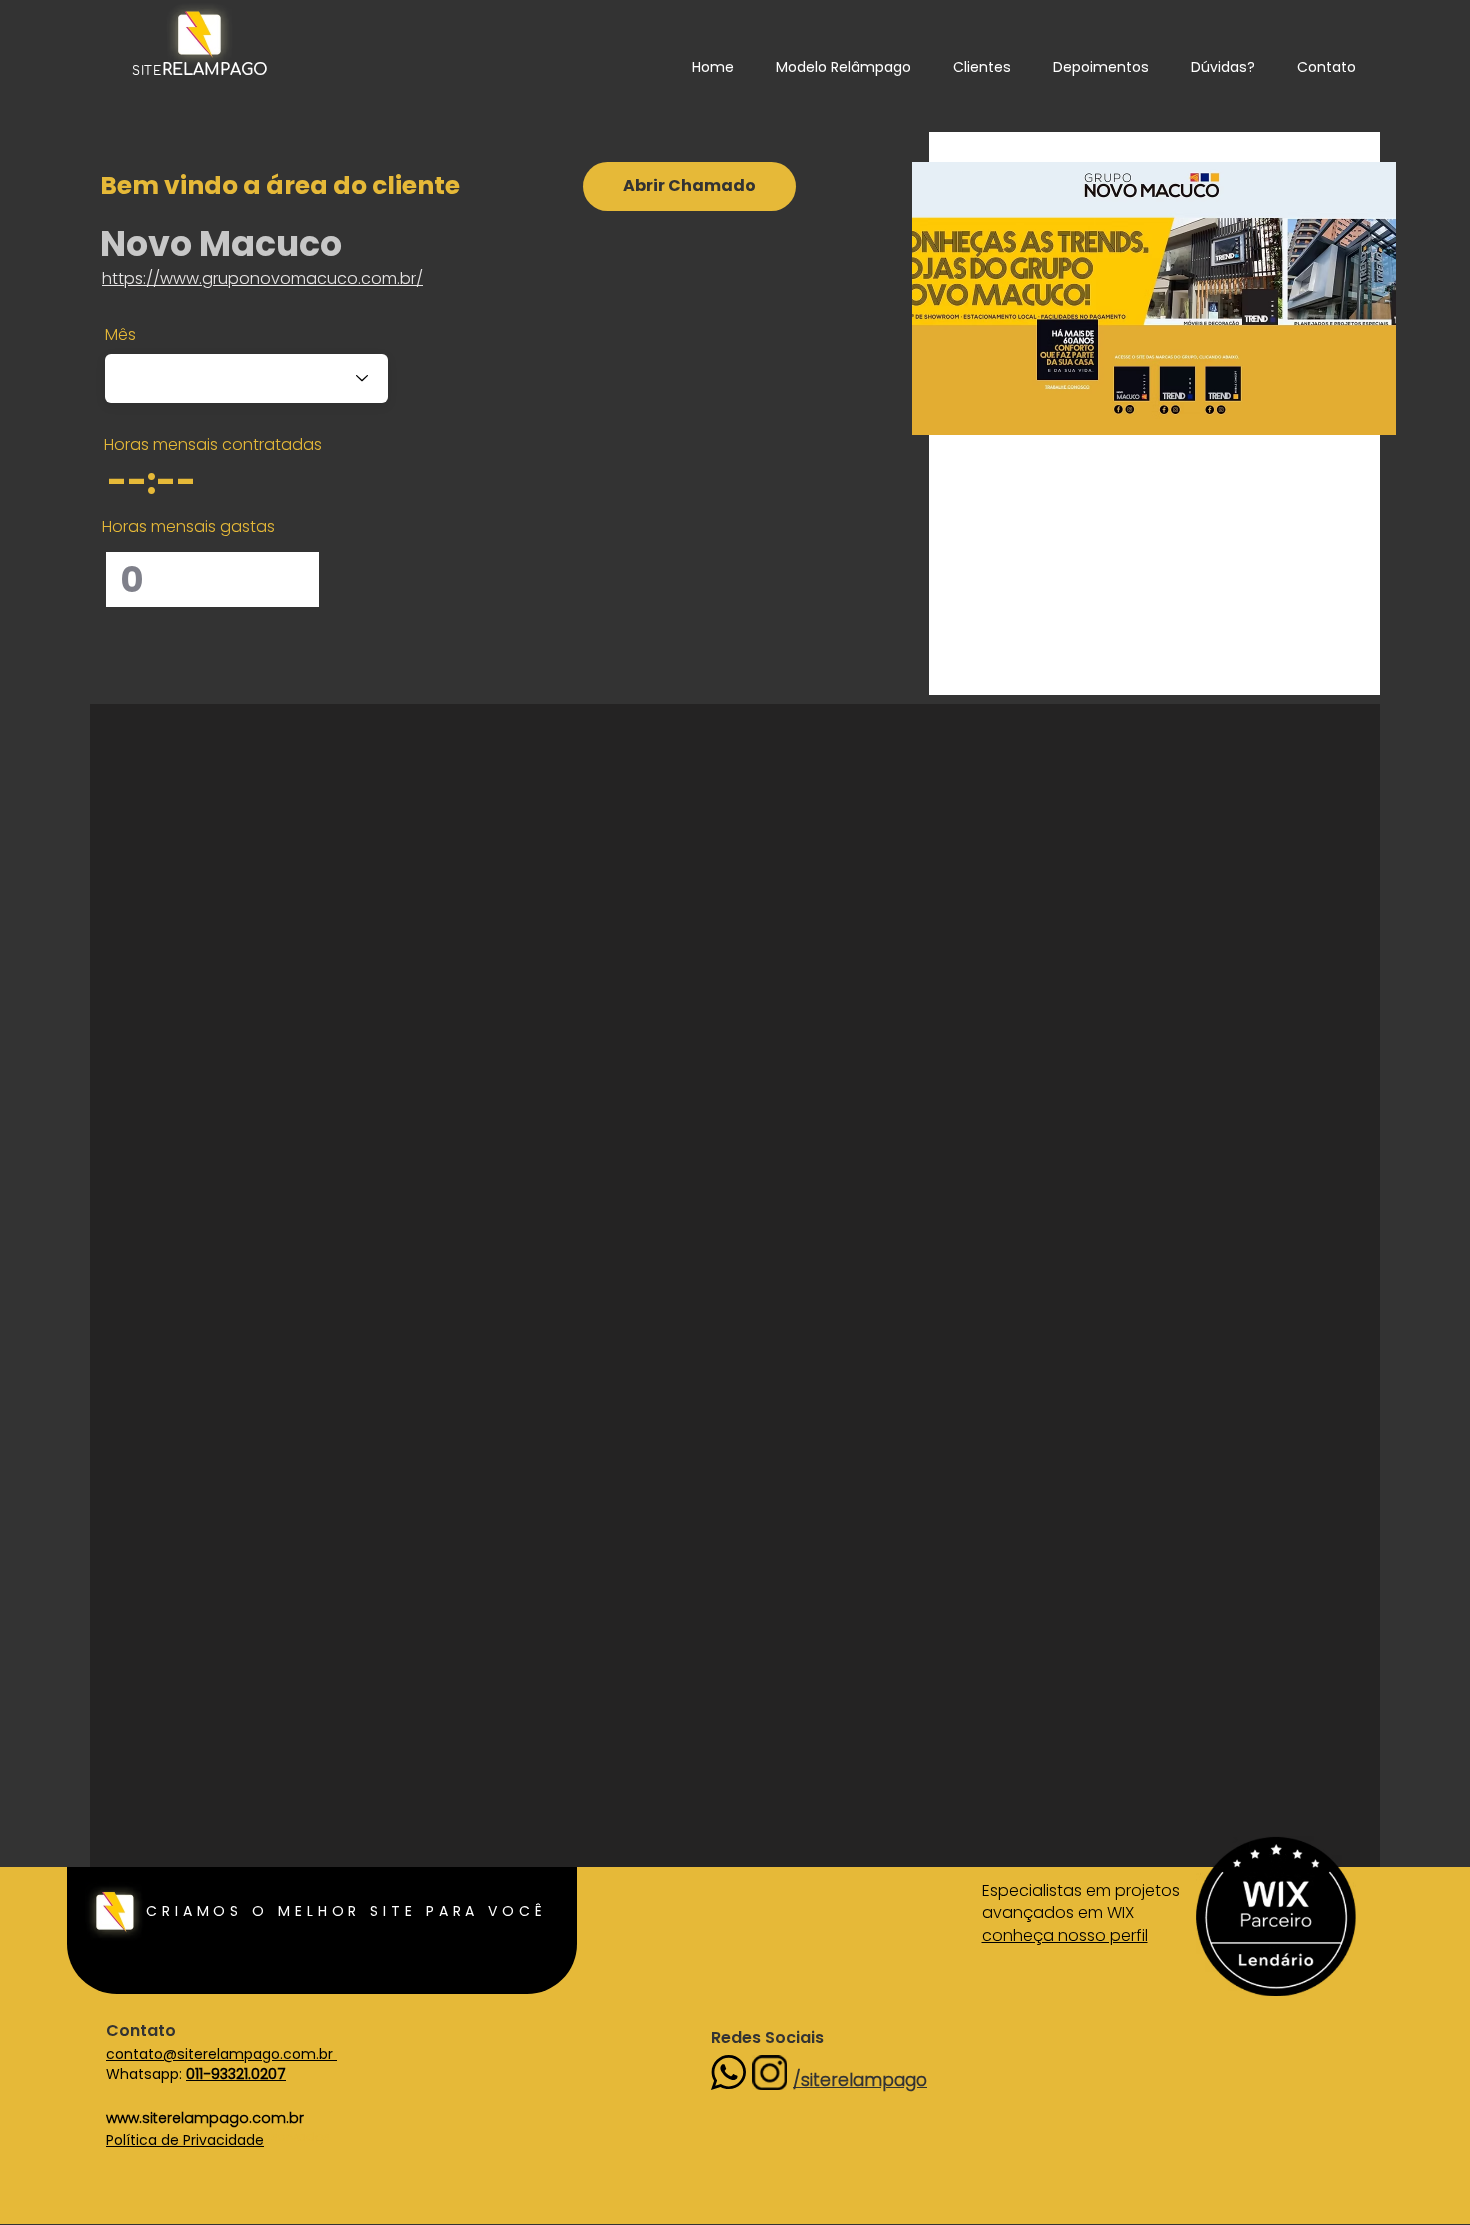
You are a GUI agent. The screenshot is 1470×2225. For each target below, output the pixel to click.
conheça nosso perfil (1065, 1935)
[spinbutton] (179, 481)
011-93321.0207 (236, 2074)
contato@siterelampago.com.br (221, 2054)
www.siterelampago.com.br (205, 2118)
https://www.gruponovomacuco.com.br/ (262, 278)
